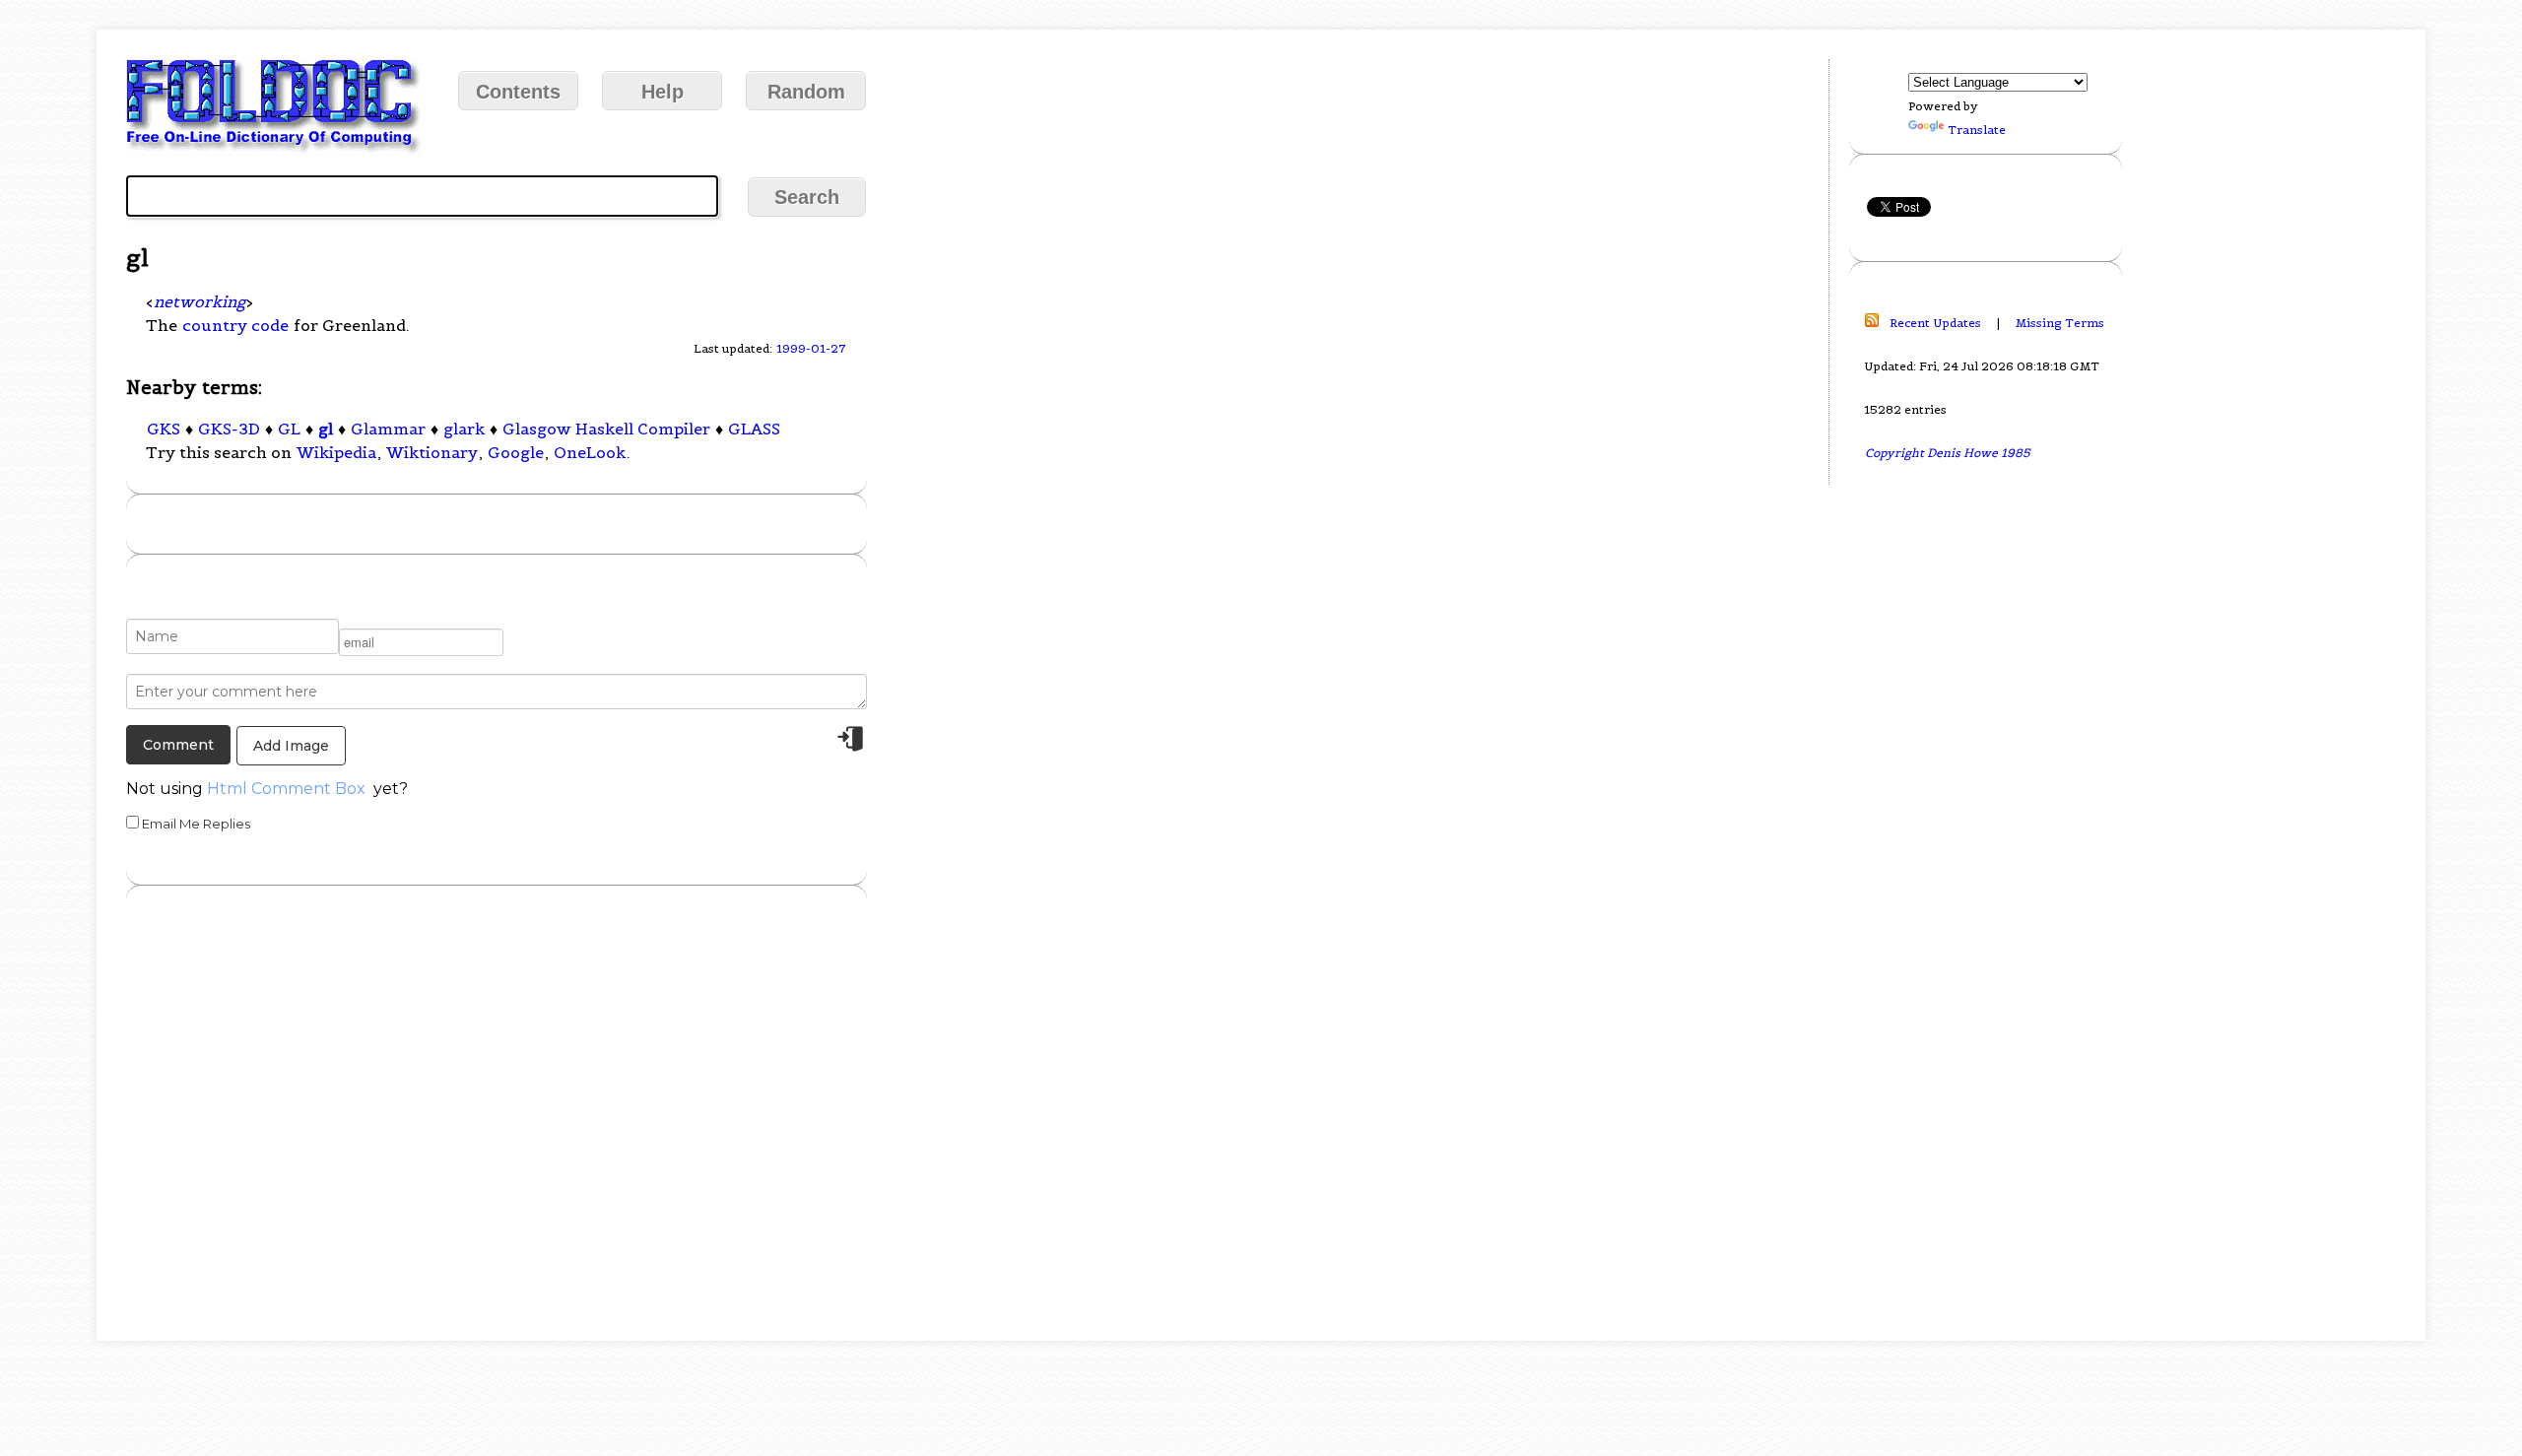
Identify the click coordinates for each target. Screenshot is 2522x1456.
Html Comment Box (286, 789)
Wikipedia (336, 452)
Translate (1977, 130)
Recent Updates (1935, 323)
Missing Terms (2060, 323)
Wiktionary (432, 452)
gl (326, 429)
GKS (164, 429)
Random (806, 92)
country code (235, 325)
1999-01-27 (811, 348)
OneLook (590, 452)
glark (464, 429)
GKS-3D (229, 429)
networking (199, 301)
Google (516, 452)
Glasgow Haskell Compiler (606, 429)
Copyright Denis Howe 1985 (1948, 453)
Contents (518, 92)
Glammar (388, 429)
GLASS (754, 429)
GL (289, 429)
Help (663, 92)
